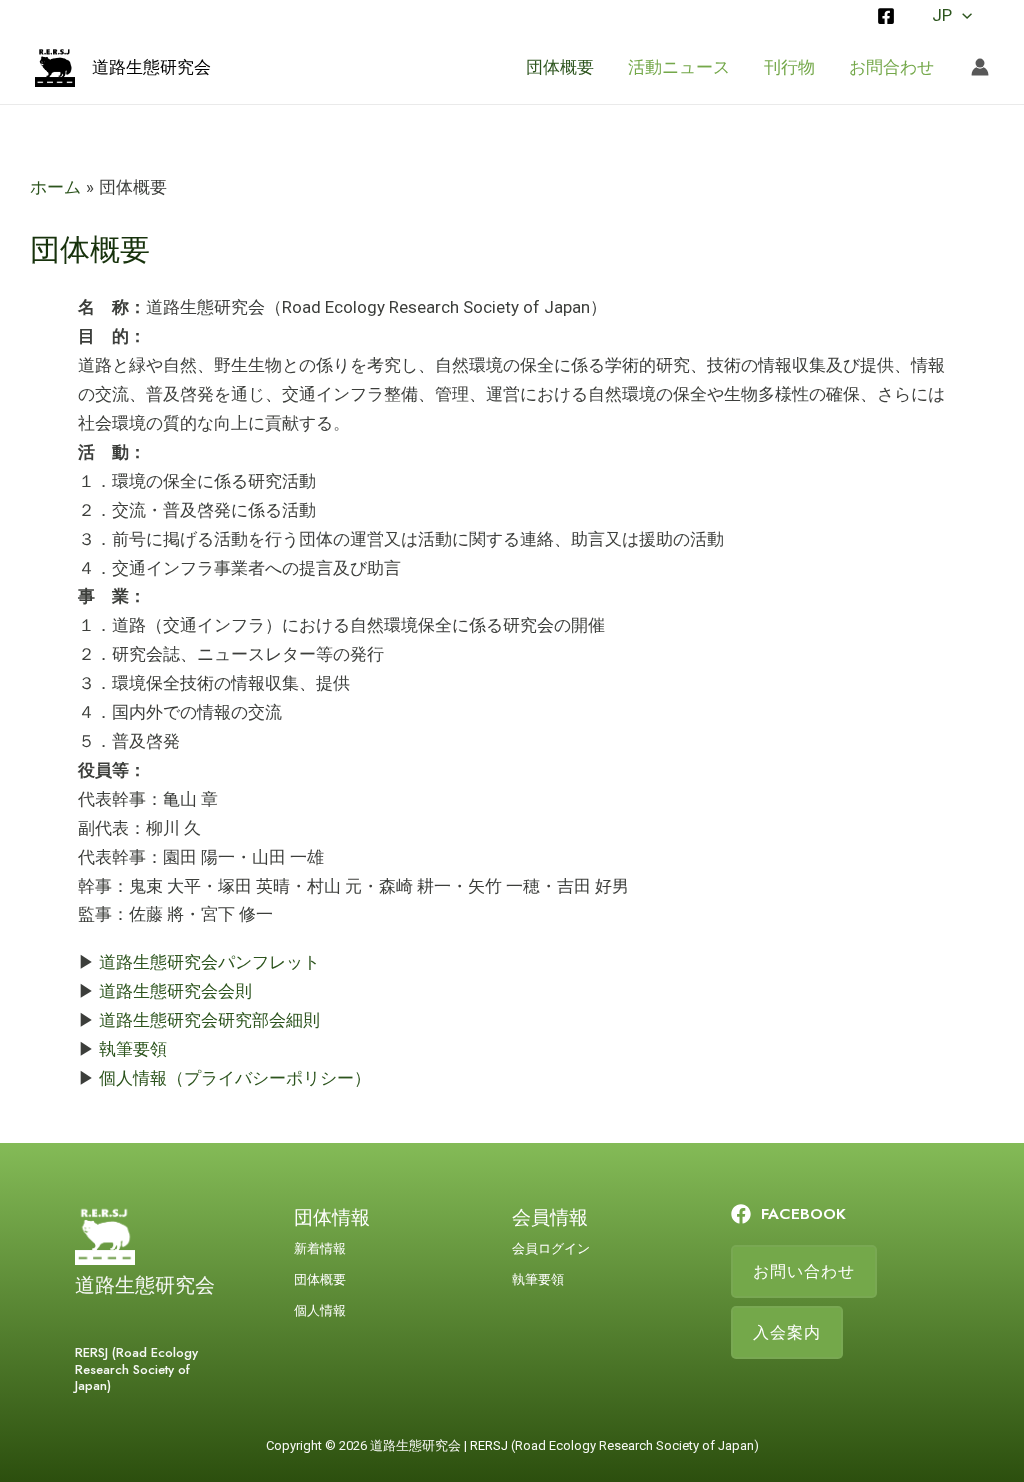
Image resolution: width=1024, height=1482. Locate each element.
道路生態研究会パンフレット (209, 962)
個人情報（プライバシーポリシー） (235, 1078)
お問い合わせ (804, 1271)
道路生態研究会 (151, 67)
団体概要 (560, 67)
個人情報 (320, 1310)
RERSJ (489, 1445)
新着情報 (320, 1248)
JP (942, 15)
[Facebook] (886, 16)
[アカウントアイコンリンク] (980, 67)
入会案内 (787, 1332)
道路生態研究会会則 (175, 991)
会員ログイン (551, 1248)
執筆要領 (133, 1049)
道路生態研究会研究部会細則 (209, 1020)
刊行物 (789, 67)
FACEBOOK (803, 1213)
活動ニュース (679, 67)
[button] (962, 15)
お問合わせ (891, 67)
